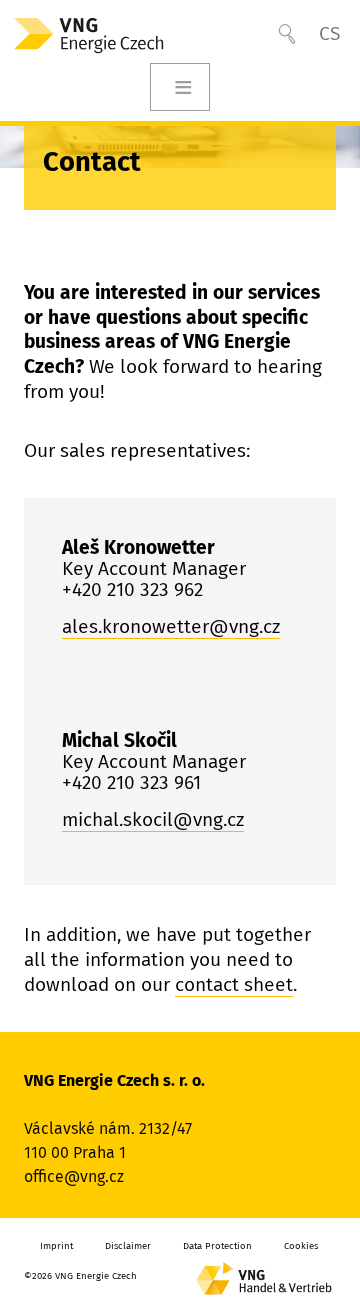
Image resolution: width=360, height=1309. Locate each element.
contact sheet (234, 984)
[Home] (106, 34)
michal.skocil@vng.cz (153, 819)
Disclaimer (128, 1246)
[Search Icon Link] (287, 34)
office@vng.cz (74, 1176)
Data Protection (217, 1246)
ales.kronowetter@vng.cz (171, 626)
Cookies (301, 1246)
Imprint (56, 1246)
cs (329, 33)
